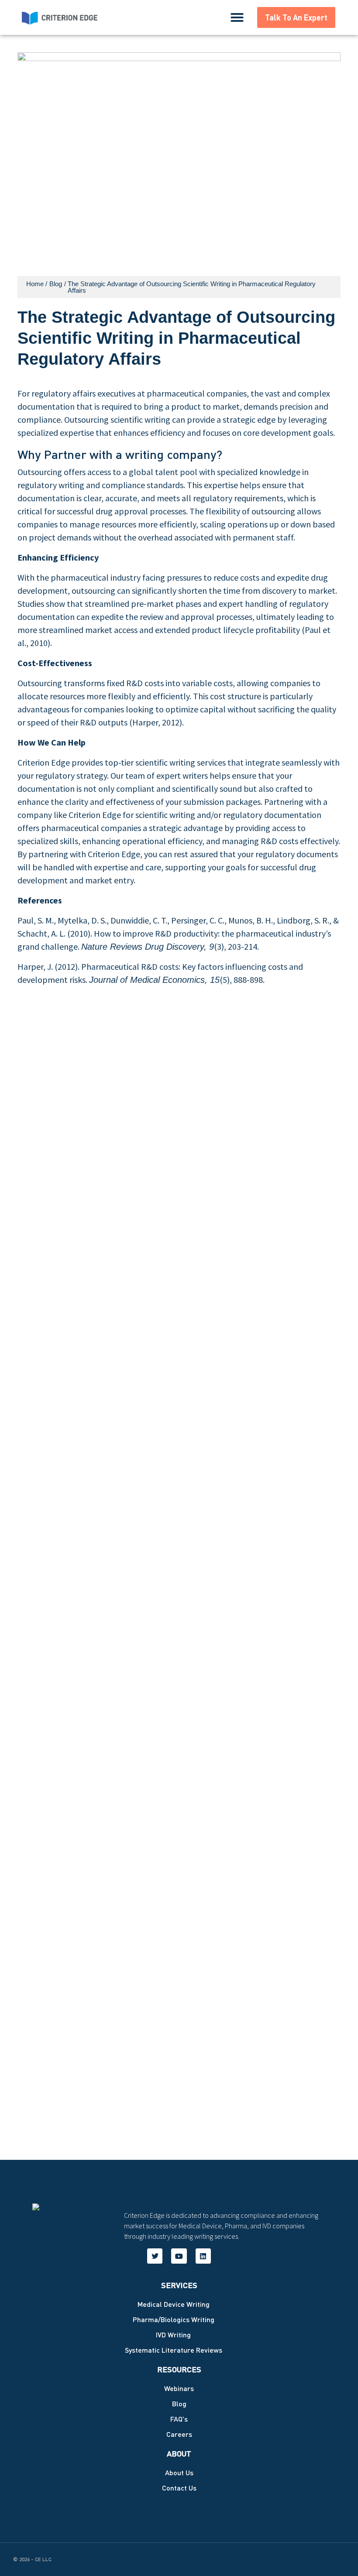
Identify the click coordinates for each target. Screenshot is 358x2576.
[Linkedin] (203, 2256)
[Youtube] (179, 2256)
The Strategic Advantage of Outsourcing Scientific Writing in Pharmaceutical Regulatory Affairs (192, 287)
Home (35, 284)
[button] (237, 17)
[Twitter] (155, 2256)
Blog (56, 284)
